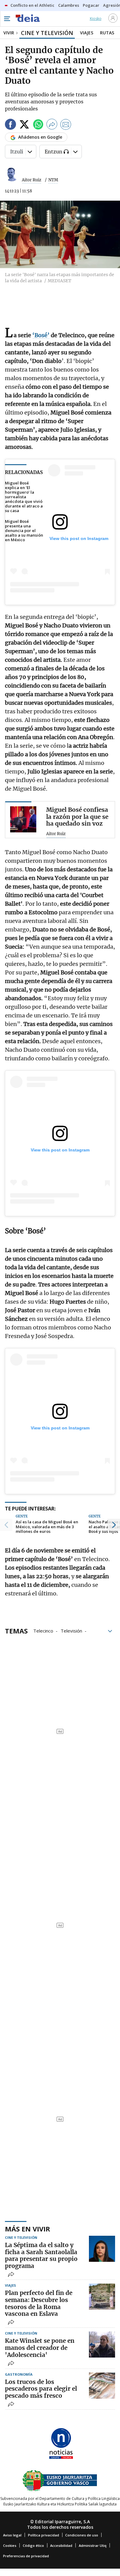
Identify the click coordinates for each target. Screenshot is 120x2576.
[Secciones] (7, 19)
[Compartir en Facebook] (10, 125)
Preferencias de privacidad (26, 2556)
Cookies (10, 2545)
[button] (6, 1525)
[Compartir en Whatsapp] (38, 125)
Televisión (71, 1630)
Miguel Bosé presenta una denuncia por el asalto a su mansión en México (24, 531)
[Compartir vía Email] (66, 125)
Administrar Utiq (93, 2545)
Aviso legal (12, 2535)
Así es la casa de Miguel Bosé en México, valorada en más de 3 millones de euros (47, 1527)
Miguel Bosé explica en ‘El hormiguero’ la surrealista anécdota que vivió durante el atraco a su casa (24, 497)
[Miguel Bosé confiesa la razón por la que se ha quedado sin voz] (23, 819)
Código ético (33, 2545)
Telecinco (43, 1630)
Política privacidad (44, 2535)
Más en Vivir (28, 2229)
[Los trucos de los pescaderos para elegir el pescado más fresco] (102, 2386)
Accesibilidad (61, 2545)
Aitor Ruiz (32, 180)
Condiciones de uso (82, 2535)
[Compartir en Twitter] (24, 125)
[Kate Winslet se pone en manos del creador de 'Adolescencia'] (102, 2345)
